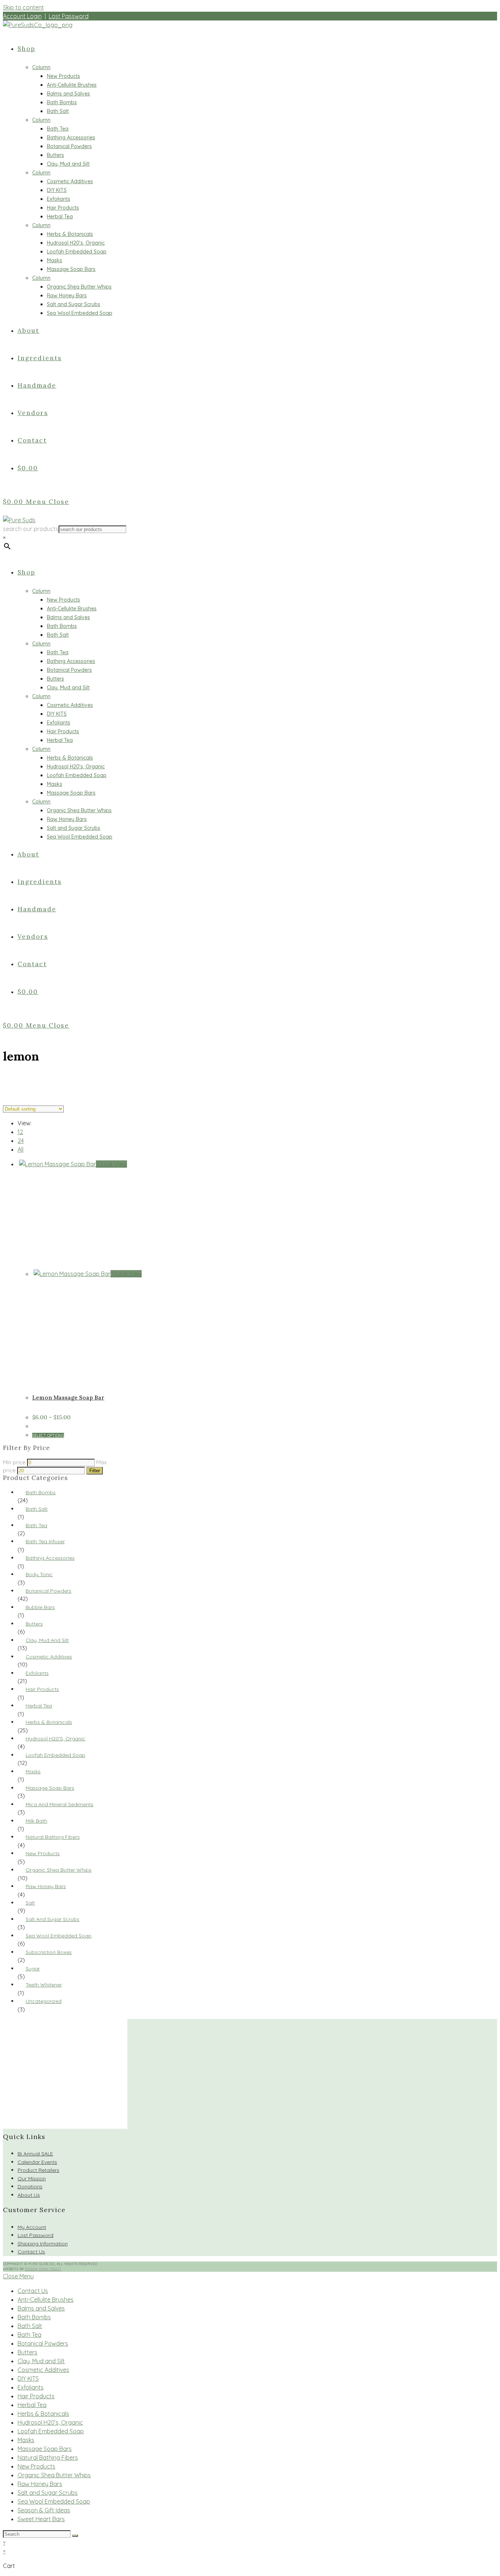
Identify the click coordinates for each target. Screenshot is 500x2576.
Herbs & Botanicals (49, 1722)
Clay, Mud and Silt (47, 1640)
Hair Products (42, 1689)
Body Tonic (39, 1574)
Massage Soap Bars (50, 1788)
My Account (32, 2227)
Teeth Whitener (44, 1985)
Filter (95, 1471)
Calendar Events (37, 2162)
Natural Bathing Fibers (53, 1837)
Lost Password (69, 16)
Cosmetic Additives (49, 1657)
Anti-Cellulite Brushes (46, 2300)
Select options (48, 1435)
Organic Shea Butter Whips (59, 1870)
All (20, 1149)
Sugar (33, 1969)
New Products (43, 1853)
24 (21, 1141)
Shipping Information (43, 2244)
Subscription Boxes (49, 1952)
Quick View (111, 1164)
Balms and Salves (41, 2308)
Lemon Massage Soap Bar (68, 1398)
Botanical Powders (48, 1591)
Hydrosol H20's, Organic (55, 1739)
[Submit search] (75, 2536)
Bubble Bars (40, 1607)
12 (20, 1132)
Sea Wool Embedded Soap (59, 1936)
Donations (30, 2187)
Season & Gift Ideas (44, 2510)
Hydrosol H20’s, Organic (50, 2422)
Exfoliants (37, 1673)
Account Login (22, 16)
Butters (34, 1624)
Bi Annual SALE (35, 2154)
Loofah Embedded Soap (55, 1755)
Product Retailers (38, 2170)
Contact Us (31, 2252)
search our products (31, 529)
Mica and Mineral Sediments (59, 1804)
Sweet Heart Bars (41, 2519)
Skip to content (23, 7)
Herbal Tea (39, 1706)
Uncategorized (44, 2001)
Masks (33, 1771)
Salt (30, 1903)
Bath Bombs (41, 1492)
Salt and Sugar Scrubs (53, 1919)
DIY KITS (28, 2379)
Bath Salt (37, 1509)
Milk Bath (36, 1821)
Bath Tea (36, 1525)
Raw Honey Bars (46, 1886)
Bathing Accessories (50, 1558)
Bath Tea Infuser (45, 1541)
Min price (14, 1462)
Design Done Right (43, 2269)
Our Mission (32, 2178)
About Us (29, 2195)
